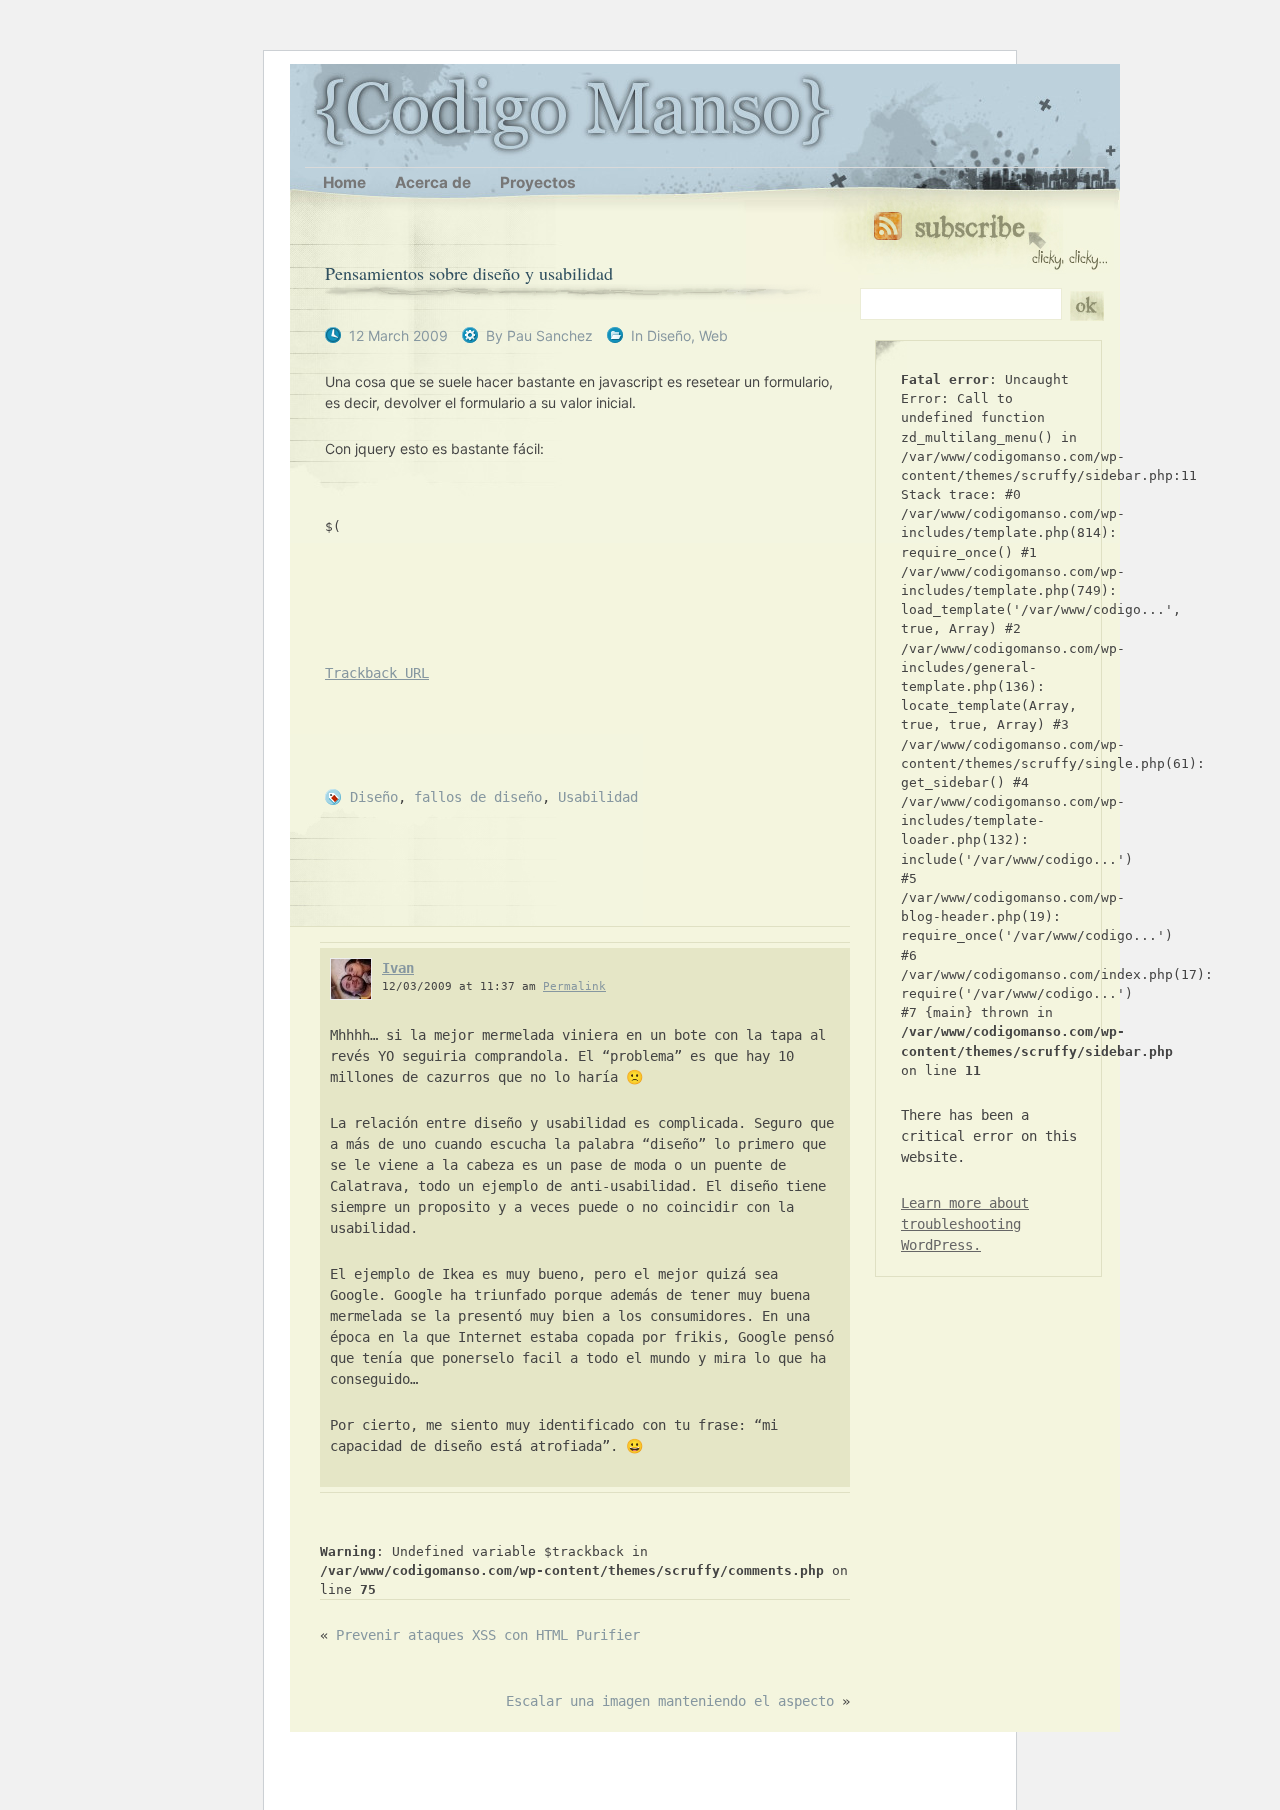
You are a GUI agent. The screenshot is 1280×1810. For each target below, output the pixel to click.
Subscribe (990, 236)
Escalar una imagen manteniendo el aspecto (670, 1701)
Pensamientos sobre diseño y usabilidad (469, 273)
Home (344, 182)
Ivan (398, 968)
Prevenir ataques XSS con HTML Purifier (488, 1635)
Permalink (574, 986)
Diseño (669, 335)
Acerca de (433, 182)
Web (713, 335)
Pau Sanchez (550, 335)
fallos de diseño (478, 797)
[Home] (315, 112)
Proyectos (538, 182)
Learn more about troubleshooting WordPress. (965, 1224)
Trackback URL (377, 673)
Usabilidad (598, 797)
